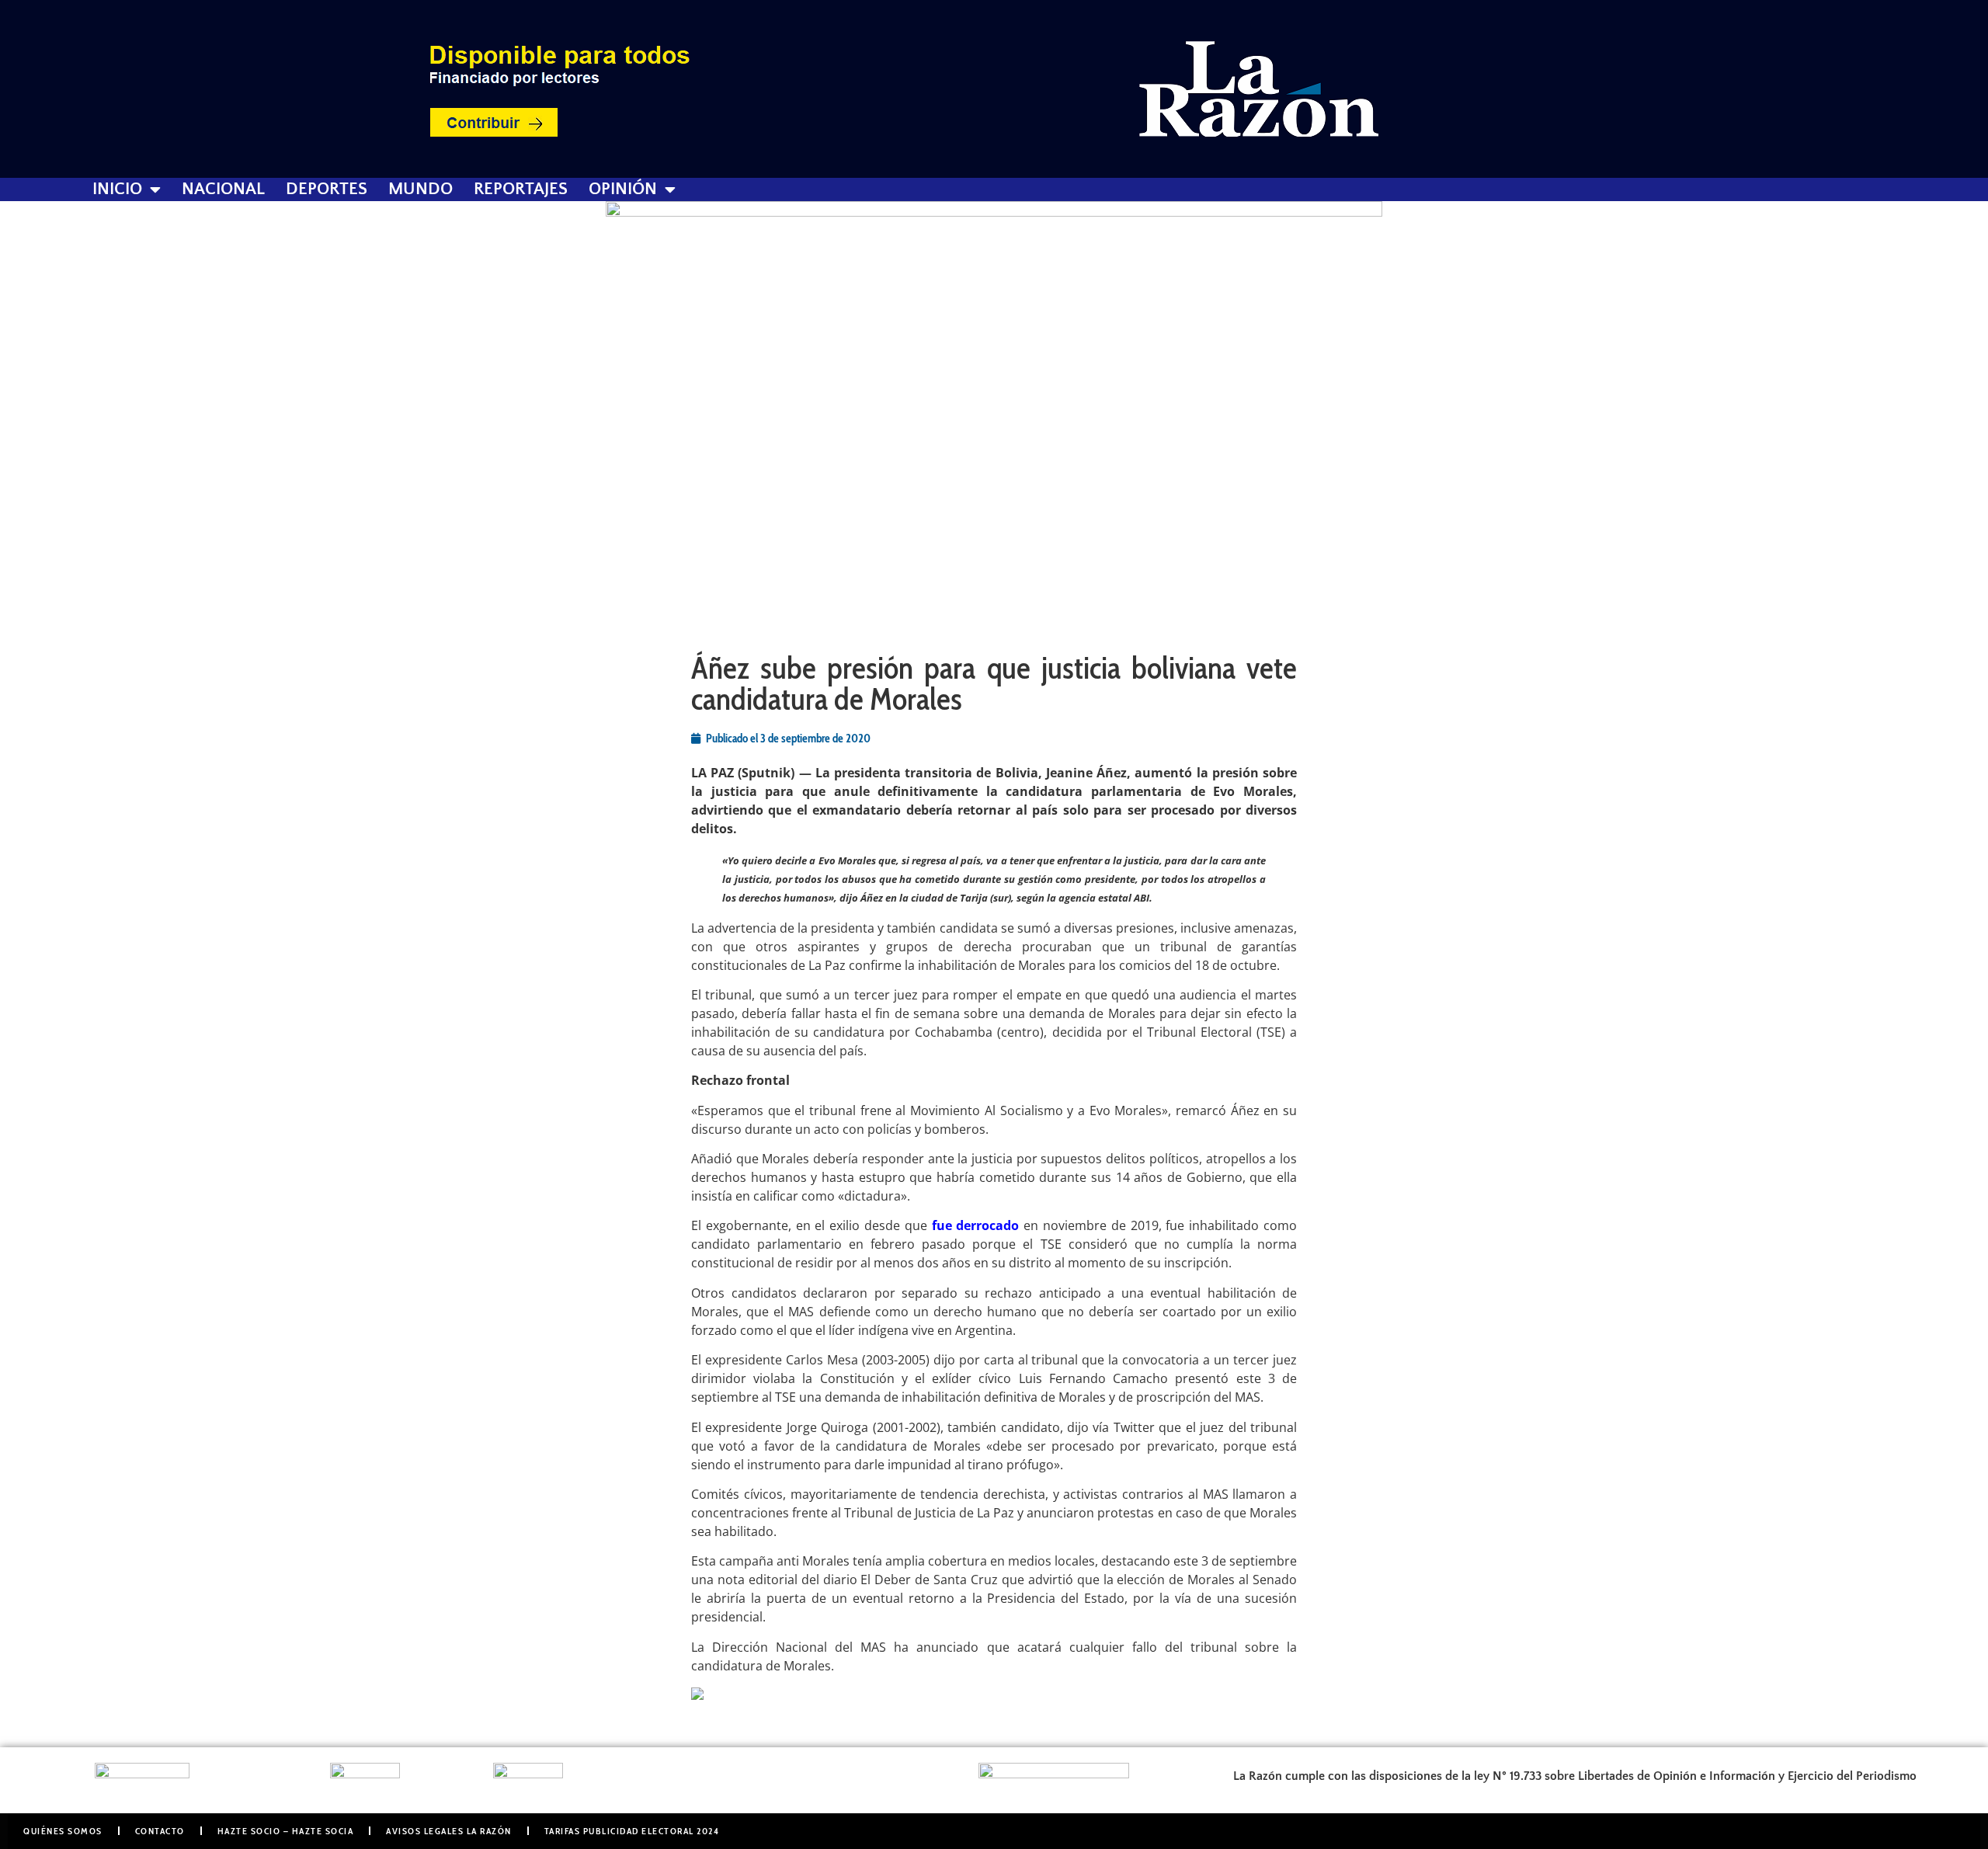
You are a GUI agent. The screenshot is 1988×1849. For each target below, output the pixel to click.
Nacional (223, 189)
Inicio (117, 189)
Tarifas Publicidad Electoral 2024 (632, 1831)
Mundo (421, 189)
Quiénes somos (63, 1831)
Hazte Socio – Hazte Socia (286, 1831)
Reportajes (521, 189)
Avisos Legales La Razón (449, 1831)
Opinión (623, 189)
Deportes (327, 189)
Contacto (160, 1831)
